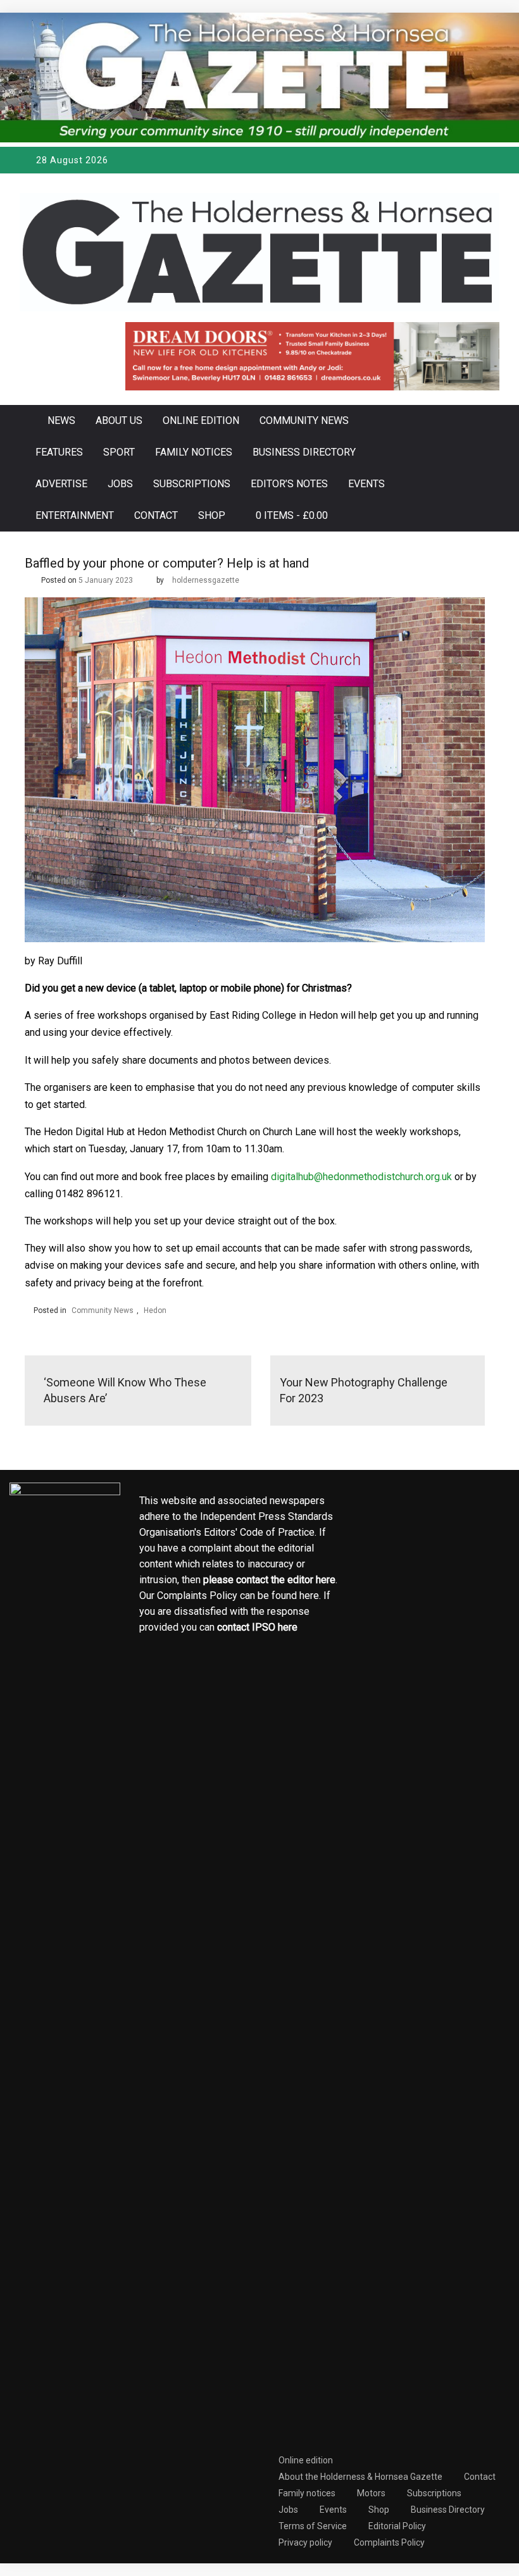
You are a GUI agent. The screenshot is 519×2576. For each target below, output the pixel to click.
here (326, 1580)
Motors (371, 2493)
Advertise (61, 484)
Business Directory (304, 452)
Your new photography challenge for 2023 (364, 1390)
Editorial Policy (397, 2526)
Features (59, 452)
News (61, 420)
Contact (156, 515)
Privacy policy (305, 2542)
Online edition (201, 420)
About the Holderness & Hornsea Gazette (360, 2477)
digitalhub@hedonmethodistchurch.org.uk (361, 1177)
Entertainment (75, 515)
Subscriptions (192, 484)
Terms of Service (313, 2526)
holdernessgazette (206, 580)
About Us (119, 420)
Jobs (120, 484)
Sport (119, 452)
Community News (304, 420)
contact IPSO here (257, 1627)
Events (366, 484)
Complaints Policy (389, 2542)
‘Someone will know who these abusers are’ (125, 1390)
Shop (212, 515)
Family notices (194, 452)
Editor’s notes (289, 484)
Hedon (155, 1310)
